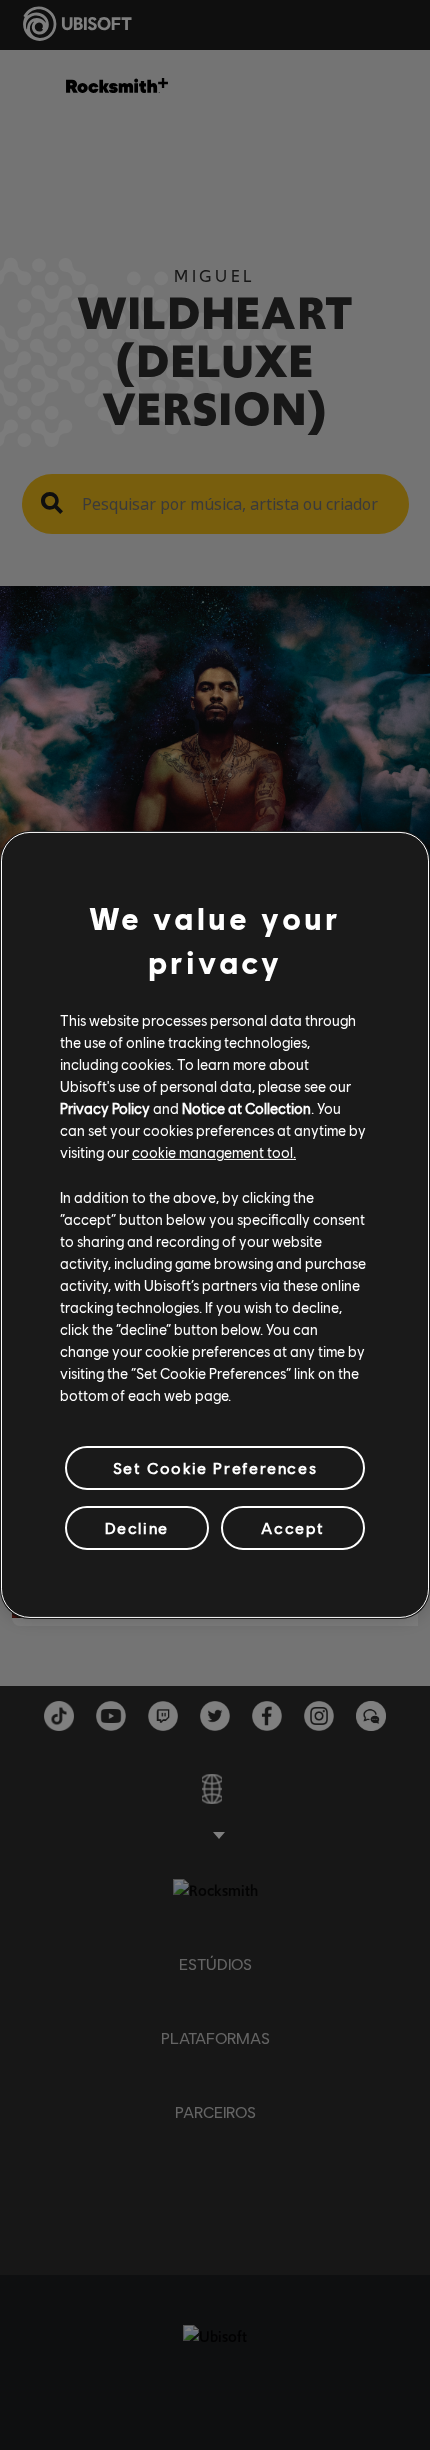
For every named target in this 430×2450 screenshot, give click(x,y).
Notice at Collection (246, 1108)
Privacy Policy (105, 1108)
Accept (293, 1527)
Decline (137, 1527)
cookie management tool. (214, 1152)
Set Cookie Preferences (215, 1467)
